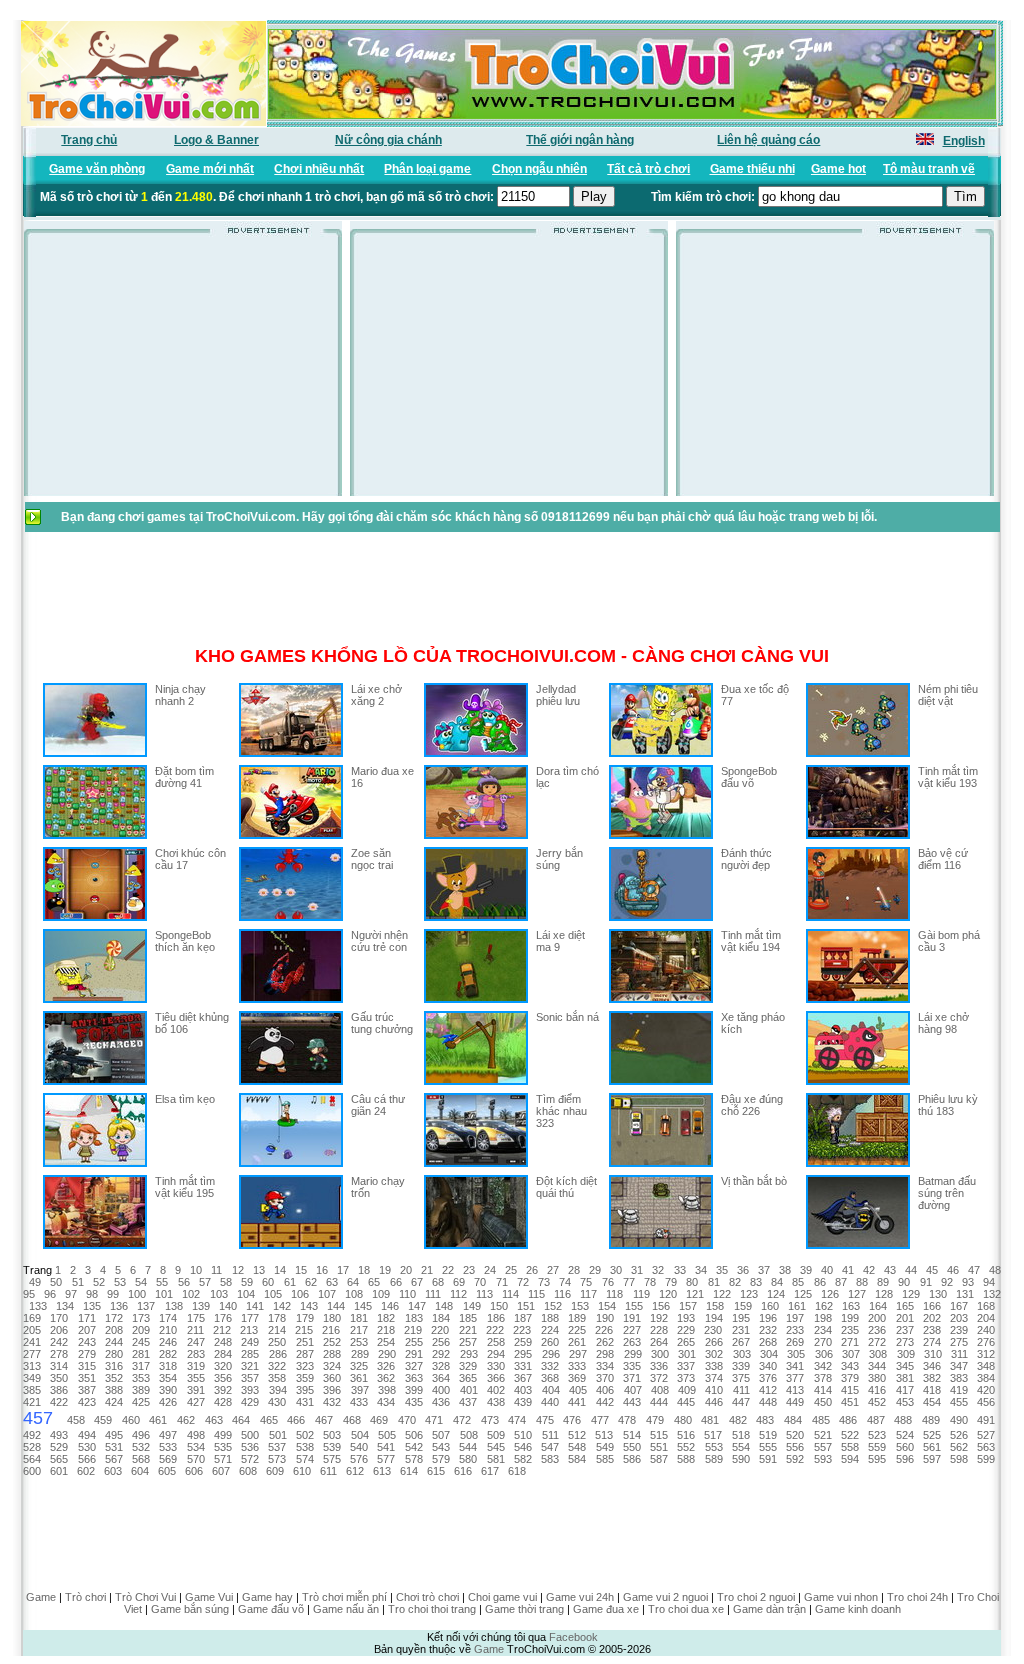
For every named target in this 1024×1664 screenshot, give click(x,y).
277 (32, 1354)
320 (223, 1366)
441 (577, 1402)
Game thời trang (524, 1609)
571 (223, 1459)
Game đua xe (606, 1609)
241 (32, 1342)
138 (174, 1306)
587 (659, 1459)
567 (114, 1459)
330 (496, 1366)
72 (523, 1282)
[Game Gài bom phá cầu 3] (858, 999)
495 (114, 1435)
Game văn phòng (97, 169)
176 (223, 1318)
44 (911, 1270)
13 (259, 1270)
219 (413, 1330)
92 (947, 1282)
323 (305, 1366)
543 (441, 1447)
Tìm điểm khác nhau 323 (561, 1111)
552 (686, 1447)
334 (605, 1366)
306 (824, 1354)
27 (553, 1270)
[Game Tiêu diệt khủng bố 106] (95, 1081)
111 (433, 1294)
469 (379, 1420)
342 (823, 1366)
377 (795, 1378)
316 (114, 1366)
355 (196, 1378)
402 (496, 1390)
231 (741, 1330)
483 (765, 1420)
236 (877, 1330)
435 (414, 1402)
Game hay (267, 1597)
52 (99, 1282)
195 (741, 1318)
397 (360, 1390)
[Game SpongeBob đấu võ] (661, 835)
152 (553, 1306)
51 (78, 1282)
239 (959, 1330)
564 (32, 1459)
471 (434, 1420)
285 (250, 1354)
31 (637, 1270)
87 (841, 1282)
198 (823, 1318)
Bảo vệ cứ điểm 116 (943, 859)
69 (459, 1282)
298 (605, 1354)
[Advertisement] (183, 370)
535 (223, 1447)
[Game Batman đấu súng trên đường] (858, 1245)
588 (686, 1459)
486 (848, 1420)
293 (469, 1354)
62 (311, 1282)
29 (595, 1270)
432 (332, 1402)
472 (462, 1420)
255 (414, 1342)
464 (241, 1420)
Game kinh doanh (858, 1609)
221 (468, 1330)
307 (851, 1354)
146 (390, 1306)
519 (768, 1435)
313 (32, 1366)
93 (968, 1282)
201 (905, 1318)
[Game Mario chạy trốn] (291, 1245)
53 (120, 1282)
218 (386, 1330)
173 (141, 1318)
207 (87, 1330)
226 (604, 1330)
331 (523, 1366)
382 (932, 1378)
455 (959, 1402)
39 (806, 1270)
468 (352, 1420)
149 (472, 1306)
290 (387, 1354)
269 (795, 1342)
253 (359, 1342)
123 (749, 1294)
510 (523, 1435)
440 (550, 1402)
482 (738, 1420)
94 (989, 1282)
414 (823, 1390)
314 (59, 1366)
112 (458, 1294)
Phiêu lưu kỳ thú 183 (948, 1105)
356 (223, 1378)
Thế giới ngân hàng (580, 140)
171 (87, 1318)
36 (743, 1270)
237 (905, 1330)
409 (687, 1390)
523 (877, 1435)
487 (876, 1420)
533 (168, 1447)
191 (632, 1318)
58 (226, 1282)
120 (668, 1294)
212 (222, 1330)
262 (605, 1342)
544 (468, 1447)
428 (223, 1402)
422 (59, 1402)
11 (216, 1270)
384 (986, 1378)
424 (114, 1402)
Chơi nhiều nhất (319, 169)
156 (661, 1306)
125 (803, 1294)
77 (629, 1282)
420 (986, 1390)
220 (440, 1330)
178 (277, 1318)
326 (386, 1366)
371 (632, 1378)
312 (986, 1354)
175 (196, 1318)
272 (877, 1342)
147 (417, 1306)
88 (862, 1282)
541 (386, 1447)
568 (141, 1459)
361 (359, 1378)
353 (141, 1378)
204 (986, 1318)
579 (441, 1459)
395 (305, 1390)
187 (523, 1318)
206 (59, 1330)
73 (544, 1282)
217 (359, 1330)
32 (658, 1270)
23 (469, 1270)
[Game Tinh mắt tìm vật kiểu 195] (95, 1245)
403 (523, 1390)
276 (986, 1342)
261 (577, 1342)
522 (850, 1435)
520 (795, 1435)
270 (823, 1342)
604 (140, 1471)
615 (436, 1471)
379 (850, 1378)
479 (655, 1420)
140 (228, 1306)
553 (714, 1447)
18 (364, 1270)
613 (382, 1471)
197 (795, 1318)
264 (659, 1342)
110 (407, 1294)
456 (986, 1402)
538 (305, 1447)
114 (510, 1294)
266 (714, 1342)
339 (741, 1366)
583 (550, 1459)
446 (714, 1402)
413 (795, 1390)
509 (496, 1435)
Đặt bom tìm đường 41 (184, 777)
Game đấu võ (271, 1609)
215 (304, 1330)
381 (905, 1378)
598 (959, 1459)
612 (355, 1471)
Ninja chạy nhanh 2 (180, 695)
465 (269, 1420)
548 (577, 1447)
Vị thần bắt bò (754, 1181)
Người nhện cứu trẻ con (379, 941)
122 (722, 1294)
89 (883, 1282)
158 (715, 1306)
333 (577, 1366)
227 (632, 1330)
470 (407, 1420)
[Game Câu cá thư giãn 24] (291, 1163)
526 (959, 1435)
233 (795, 1330)
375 (741, 1378)
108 (354, 1294)
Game (41, 1597)
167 (959, 1306)
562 (959, 1447)
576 (359, 1459)
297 (578, 1354)
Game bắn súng (190, 1609)
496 (141, 1435)
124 (776, 1294)
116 (562, 1294)
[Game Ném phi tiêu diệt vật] (858, 753)
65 (374, 1282)
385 (32, 1390)
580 (468, 1459)
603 (113, 1471)
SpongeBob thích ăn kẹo (185, 941)
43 (890, 1270)
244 (114, 1342)
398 (387, 1390)
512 (577, 1435)
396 (332, 1390)
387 (87, 1390)
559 (877, 1447)
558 (850, 1447)
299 (633, 1354)
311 (959, 1354)
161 (797, 1306)
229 (686, 1330)
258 (496, 1342)
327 (414, 1366)
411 (741, 1390)
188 (550, 1318)
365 (468, 1378)
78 (650, 1282)
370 (605, 1378)
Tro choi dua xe (686, 1609)
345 (905, 1366)
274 (932, 1342)
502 (305, 1435)
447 (741, 1402)
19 (385, 1270)
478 (627, 1420)
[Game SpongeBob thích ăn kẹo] (95, 999)
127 (857, 1294)
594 (850, 1459)
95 (29, 1294)
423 (87, 1402)
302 (714, 1354)
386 (59, 1390)
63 (332, 1282)
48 (995, 1270)
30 (616, 1270)
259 (523, 1342)
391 (196, 1390)
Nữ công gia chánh (388, 140)
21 (427, 1270)
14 (280, 1270)
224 (550, 1330)
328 (441, 1366)
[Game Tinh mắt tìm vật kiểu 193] (858, 835)
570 (196, 1459)
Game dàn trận (769, 1609)
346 (932, 1366)
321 (250, 1366)
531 (114, 1447)
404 (551, 1390)
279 (87, 1354)
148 (444, 1306)
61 (290, 1282)
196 (768, 1318)
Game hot (838, 169)
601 (59, 1471)
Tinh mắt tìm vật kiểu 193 (948, 777)
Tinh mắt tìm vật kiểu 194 (751, 941)
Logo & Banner (216, 140)
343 (850, 1366)
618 (517, 1471)
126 (830, 1294)
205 (32, 1330)
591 (768, 1459)
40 (827, 1270)
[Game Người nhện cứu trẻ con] (291, 999)
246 (168, 1342)
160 (770, 1306)
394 (278, 1390)
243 (87, 1342)
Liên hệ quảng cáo (768, 140)
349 (32, 1378)
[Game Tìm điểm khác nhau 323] (476, 1163)
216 (331, 1330)
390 (168, 1390)
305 (796, 1354)
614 (409, 1471)
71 (502, 1282)
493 (59, 1435)
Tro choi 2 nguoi (756, 1597)
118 (614, 1294)
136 (119, 1306)
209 (141, 1330)
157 (688, 1306)
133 (38, 1306)
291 (414, 1354)
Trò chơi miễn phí (344, 1597)
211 (195, 1330)
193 (686, 1318)
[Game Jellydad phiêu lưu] (476, 753)
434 (386, 1402)
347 (959, 1366)
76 (608, 1282)
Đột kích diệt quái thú (566, 1187)
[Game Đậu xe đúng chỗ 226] (661, 1163)
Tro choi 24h (917, 1597)
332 (550, 1366)
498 (196, 1435)
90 (904, 1282)
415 (850, 1390)
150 (499, 1306)
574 (305, 1459)
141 (255, 1306)
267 (741, 1342)
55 (162, 1282)
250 (277, 1342)
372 (659, 1378)
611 (328, 1471)
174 (168, 1318)
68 (438, 1282)
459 (103, 1420)
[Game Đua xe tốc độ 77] (661, 753)
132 (992, 1294)
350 (59, 1378)
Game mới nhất (210, 169)
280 (114, 1354)
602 (86, 1471)
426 (168, 1402)
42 (869, 1270)
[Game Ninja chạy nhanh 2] (95, 753)
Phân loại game (427, 169)
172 (114, 1318)
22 (448, 1270)
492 (32, 1435)
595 (877, 1459)
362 (386, 1378)
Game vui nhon (841, 1597)
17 (343, 1270)
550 (632, 1447)
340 (768, 1366)
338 (714, 1366)
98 (92, 1294)
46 (953, 1270)
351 (87, 1378)
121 (695, 1294)
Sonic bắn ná (567, 1017)
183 (414, 1318)
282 (168, 1354)
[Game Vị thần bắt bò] (661, 1245)
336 (659, 1366)
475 (545, 1420)
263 (632, 1342)
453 (905, 1402)
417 (905, 1390)
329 (468, 1366)
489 (931, 1420)
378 (823, 1378)
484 (793, 1420)
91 (926, 1282)
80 (692, 1282)
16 (322, 1270)
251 (305, 1342)
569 (168, 1459)
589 (714, 1459)
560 (905, 1447)
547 (550, 1447)
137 (146, 1306)
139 (201, 1306)
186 (496, 1318)
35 (722, 1270)
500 (250, 1435)
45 (932, 1270)
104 (246, 1294)
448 (768, 1402)
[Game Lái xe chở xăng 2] (291, 753)
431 (305, 1402)
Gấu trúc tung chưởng (382, 1023)
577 (386, 1459)
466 (296, 1420)
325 (359, 1366)
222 (495, 1330)
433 (359, 1402)
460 (131, 1420)
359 (305, 1378)
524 (905, 1435)
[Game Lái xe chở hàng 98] (858, 1081)
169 (32, 1318)
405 (578, 1390)
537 (277, 1447)
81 (714, 1282)
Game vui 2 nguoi (665, 1597)
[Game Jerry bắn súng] (476, 917)
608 (248, 1471)
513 (604, 1435)
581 (496, 1459)
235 (850, 1330)
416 (877, 1390)
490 (959, 1420)
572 (250, 1459)
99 (113, 1294)
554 (741, 1447)
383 (959, 1378)
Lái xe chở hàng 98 (943, 1023)
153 (580, 1306)
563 (986, 1447)
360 (332, 1378)
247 (196, 1342)
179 (305, 1318)
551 (659, 1447)
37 (764, 1270)
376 (768, 1378)
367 (523, 1378)
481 (710, 1420)
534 (196, 1447)
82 (735, 1282)
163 (851, 1306)
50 (56, 1282)
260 (550, 1342)
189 (577, 1318)
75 (586, 1282)
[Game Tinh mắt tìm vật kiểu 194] (661, 999)
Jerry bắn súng (559, 859)
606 (194, 1471)
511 (550, 1435)
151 (526, 1306)
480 (683, 1420)
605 (167, 1471)
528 (32, 1447)
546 (523, 1447)
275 (959, 1342)
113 (484, 1294)
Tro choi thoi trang (432, 1609)
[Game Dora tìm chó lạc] (476, 835)
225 (577, 1330)
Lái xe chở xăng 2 (376, 695)
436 (441, 1402)
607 (221, 1471)
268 (768, 1342)
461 (158, 1420)
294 (496, 1354)
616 (463, 1471)
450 (823, 1402)
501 (278, 1435)
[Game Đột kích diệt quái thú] (476, 1245)
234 (823, 1330)
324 (332, 1366)
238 (932, 1330)
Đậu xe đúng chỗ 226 (752, 1105)
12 (238, 1270)
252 (332, 1342)
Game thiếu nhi (752, 169)
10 (196, 1270)
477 (600, 1420)
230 (713, 1330)
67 (417, 1282)
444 (659, 1402)
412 (768, 1390)
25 (511, 1270)
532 (141, 1447)
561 (932, 1447)
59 (247, 1282)
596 (905, 1459)
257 (468, 1342)
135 (92, 1306)
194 (714, 1318)
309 (906, 1354)
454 (932, 1402)
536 (250, 1447)
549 (605, 1447)
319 (196, 1366)
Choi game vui (502, 1597)
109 (381, 1294)
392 (223, 1390)
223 (522, 1330)
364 (441, 1378)
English (964, 141)
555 (768, 1447)
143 (309, 1306)
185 (468, 1318)
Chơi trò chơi (427, 1597)
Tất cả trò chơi (648, 169)
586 (632, 1459)
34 (701, 1270)
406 (605, 1390)
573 (277, 1459)
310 (933, 1354)
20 (406, 1270)
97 (71, 1294)
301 (687, 1354)
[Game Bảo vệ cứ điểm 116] (858, 917)
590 (741, 1459)
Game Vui (209, 1597)
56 (184, 1282)
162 (824, 1306)
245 (141, 1342)
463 (214, 1420)
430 (277, 1402)
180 (332, 1318)
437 (468, 1402)
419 (959, 1390)
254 (386, 1342)
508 (469, 1435)
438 (496, 1402)
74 (565, 1282)
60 (268, 1282)
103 (219, 1294)
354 (168, 1378)
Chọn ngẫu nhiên (539, 169)
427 (196, 1402)
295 (523, 1354)
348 (986, 1366)
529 (59, 1447)
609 (275, 1471)
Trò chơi (85, 1597)
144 (336, 1306)
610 (302, 1471)
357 (250, 1378)
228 (659, 1330)
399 (414, 1390)
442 (605, 1402)
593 (823, 1459)
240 (986, 1330)
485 (821, 1420)
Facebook (573, 1637)
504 (360, 1435)
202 (932, 1318)
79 (671, 1282)
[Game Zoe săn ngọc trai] (291, 917)
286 (278, 1354)
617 (490, 1471)
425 (141, 1402)
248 (223, 1342)
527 (986, 1435)
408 (660, 1390)
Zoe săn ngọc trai (372, 859)
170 (59, 1318)
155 (634, 1306)
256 (441, 1342)
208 (114, 1330)
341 (795, 1366)
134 (65, 1306)
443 (632, 1402)
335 (632, 1366)
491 (986, 1420)
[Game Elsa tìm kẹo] (95, 1163)
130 (938, 1294)
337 (686, 1366)
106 (300, 1294)
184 (441, 1318)
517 (713, 1435)
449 (795, 1402)
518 (741, 1435)
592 (795, 1459)
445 (686, 1402)
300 (660, 1354)
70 (480, 1282)
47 (974, 1270)
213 (249, 1330)
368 (550, 1378)
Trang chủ (89, 140)
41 (848, 1270)
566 (87, 1459)
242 (59, 1342)
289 (360, 1354)
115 (536, 1294)
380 (877, 1378)
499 (223, 1435)
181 (359, 1318)
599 (986, 1459)
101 (164, 1294)
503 (332, 1435)
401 (469, 1390)
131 (965, 1294)
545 (496, 1447)
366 (496, 1378)
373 (686, 1378)
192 (659, 1318)
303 (742, 1354)
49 (35, 1282)
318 (168, 1366)
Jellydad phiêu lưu (558, 695)
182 (386, 1318)
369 (577, 1378)
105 (273, 1294)
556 (795, 1447)
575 (332, 1459)
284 (223, 1354)
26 (532, 1270)
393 (250, 1390)
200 (877, 1318)
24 (490, 1270)
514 (632, 1435)
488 (903, 1420)
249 (250, 1342)
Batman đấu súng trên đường (947, 1193)
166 (932, 1306)
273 (905, 1342)
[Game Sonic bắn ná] (476, 1081)
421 (32, 1402)
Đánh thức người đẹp (746, 859)
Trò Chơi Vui (145, 1597)
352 (114, 1378)
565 (59, 1459)
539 (332, 1447)
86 (820, 1282)
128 (884, 1294)
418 (932, 1390)
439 (523, 1402)
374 (714, 1378)
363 (414, 1378)
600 (32, 1471)
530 (87, 1447)
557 (823, 1447)
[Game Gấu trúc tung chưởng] (291, 1081)
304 (769, 1354)
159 (743, 1306)
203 (959, 1318)
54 (141, 1282)
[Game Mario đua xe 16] (291, 835)
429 (250, 1402)
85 (798, 1282)
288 (332, 1354)
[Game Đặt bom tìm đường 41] (95, 835)
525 (932, 1435)
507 (441, 1435)
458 (76, 1420)
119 (641, 1294)
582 (523, 1459)
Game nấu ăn (346, 1609)
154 (607, 1306)
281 (141, 1354)
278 (59, 1354)
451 (850, 1402)
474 (517, 1420)
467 (324, 1420)
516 (686, 1435)
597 (932, 1459)
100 (137, 1294)
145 (363, 1306)
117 (588, 1294)
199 (850, 1318)
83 (756, 1282)
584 (577, 1459)
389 (141, 1390)
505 (387, 1435)
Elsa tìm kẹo (185, 1099)
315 (87, 1366)
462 (186, 1420)
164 (878, 1306)
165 (905, 1306)
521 (823, 1435)
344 (877, 1366)
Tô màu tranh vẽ (929, 169)
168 (986, 1306)
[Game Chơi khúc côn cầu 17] (95, 917)
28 (574, 1270)
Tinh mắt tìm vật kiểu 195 (185, 1187)
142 (282, 1306)
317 (141, 1366)
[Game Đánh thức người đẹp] (661, 917)
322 (277, 1366)
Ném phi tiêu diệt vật (948, 695)
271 (850, 1342)
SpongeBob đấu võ (749, 777)
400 (441, 1390)
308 (878, 1354)
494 (87, 1435)
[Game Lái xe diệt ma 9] (476, 999)
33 (680, 1270)
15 (301, 1270)
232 (768, 1330)
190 (605, 1318)
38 (785, 1270)
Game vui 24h (580, 1597)
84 (777, 1282)
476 (572, 1420)
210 (168, 1330)
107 (327, 1294)
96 (50, 1294)
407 (633, 1390)
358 (277, 1378)
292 (441, 1354)
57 (205, 1282)
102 (191, 1294)
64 (353, 1282)
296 (551, 1354)
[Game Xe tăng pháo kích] (661, 1081)
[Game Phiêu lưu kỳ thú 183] (858, 1163)
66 (396, 1282)
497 (168, 1435)
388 (114, 1390)
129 (911, 1294)
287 (305, 1354)
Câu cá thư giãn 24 (378, 1105)
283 (196, 1354)
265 (686, 1342)
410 (714, 1390)
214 (277, 1330)
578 (414, 1459)
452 (877, 1402)
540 (359, 1447)
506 (414, 1435)
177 (250, 1318)
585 (605, 1459)
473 (490, 1420)
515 (659, 1435)
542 (414, 1447)
